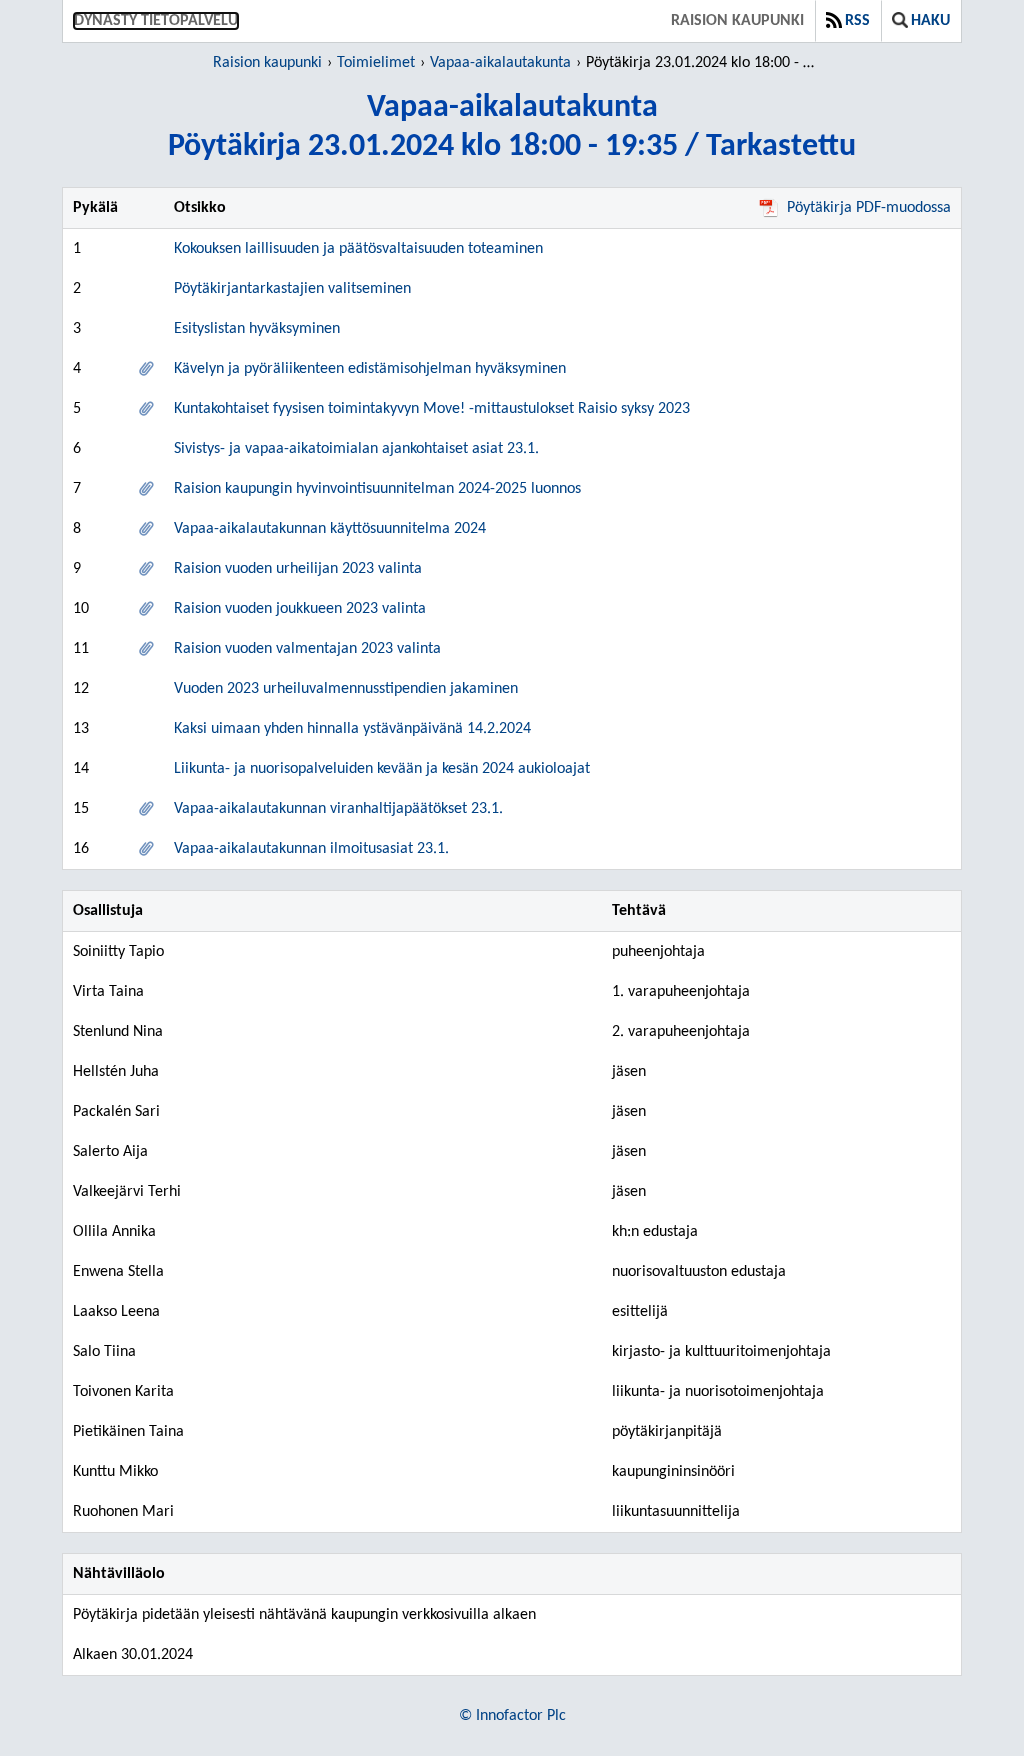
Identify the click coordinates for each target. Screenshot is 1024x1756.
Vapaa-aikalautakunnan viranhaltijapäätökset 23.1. (338, 809)
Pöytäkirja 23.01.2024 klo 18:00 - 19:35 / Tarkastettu (703, 63)
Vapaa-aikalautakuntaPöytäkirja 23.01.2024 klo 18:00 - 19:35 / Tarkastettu (512, 127)
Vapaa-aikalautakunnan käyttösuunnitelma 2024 (330, 529)
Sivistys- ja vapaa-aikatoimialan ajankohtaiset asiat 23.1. (356, 449)
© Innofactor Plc (512, 1716)
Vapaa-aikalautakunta (500, 63)
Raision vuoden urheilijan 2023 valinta (298, 569)
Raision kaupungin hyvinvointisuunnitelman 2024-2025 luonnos (377, 489)
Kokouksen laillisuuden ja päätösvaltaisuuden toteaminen (358, 249)
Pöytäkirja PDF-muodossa (869, 208)
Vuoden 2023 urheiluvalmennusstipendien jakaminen (346, 689)
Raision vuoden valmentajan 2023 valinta (307, 649)
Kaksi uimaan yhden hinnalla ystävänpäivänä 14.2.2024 (352, 729)
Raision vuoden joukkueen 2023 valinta (300, 609)
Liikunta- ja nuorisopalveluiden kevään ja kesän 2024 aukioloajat (382, 769)
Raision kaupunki (737, 21)
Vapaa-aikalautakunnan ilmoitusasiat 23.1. (311, 849)
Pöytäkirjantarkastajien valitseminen (292, 289)
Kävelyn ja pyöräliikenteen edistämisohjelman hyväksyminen (370, 369)
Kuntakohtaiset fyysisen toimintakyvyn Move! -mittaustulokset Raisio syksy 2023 (432, 409)
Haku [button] (930, 21)
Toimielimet (376, 63)
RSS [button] (857, 21)
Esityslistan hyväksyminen (257, 329)
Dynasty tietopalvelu (156, 21)
